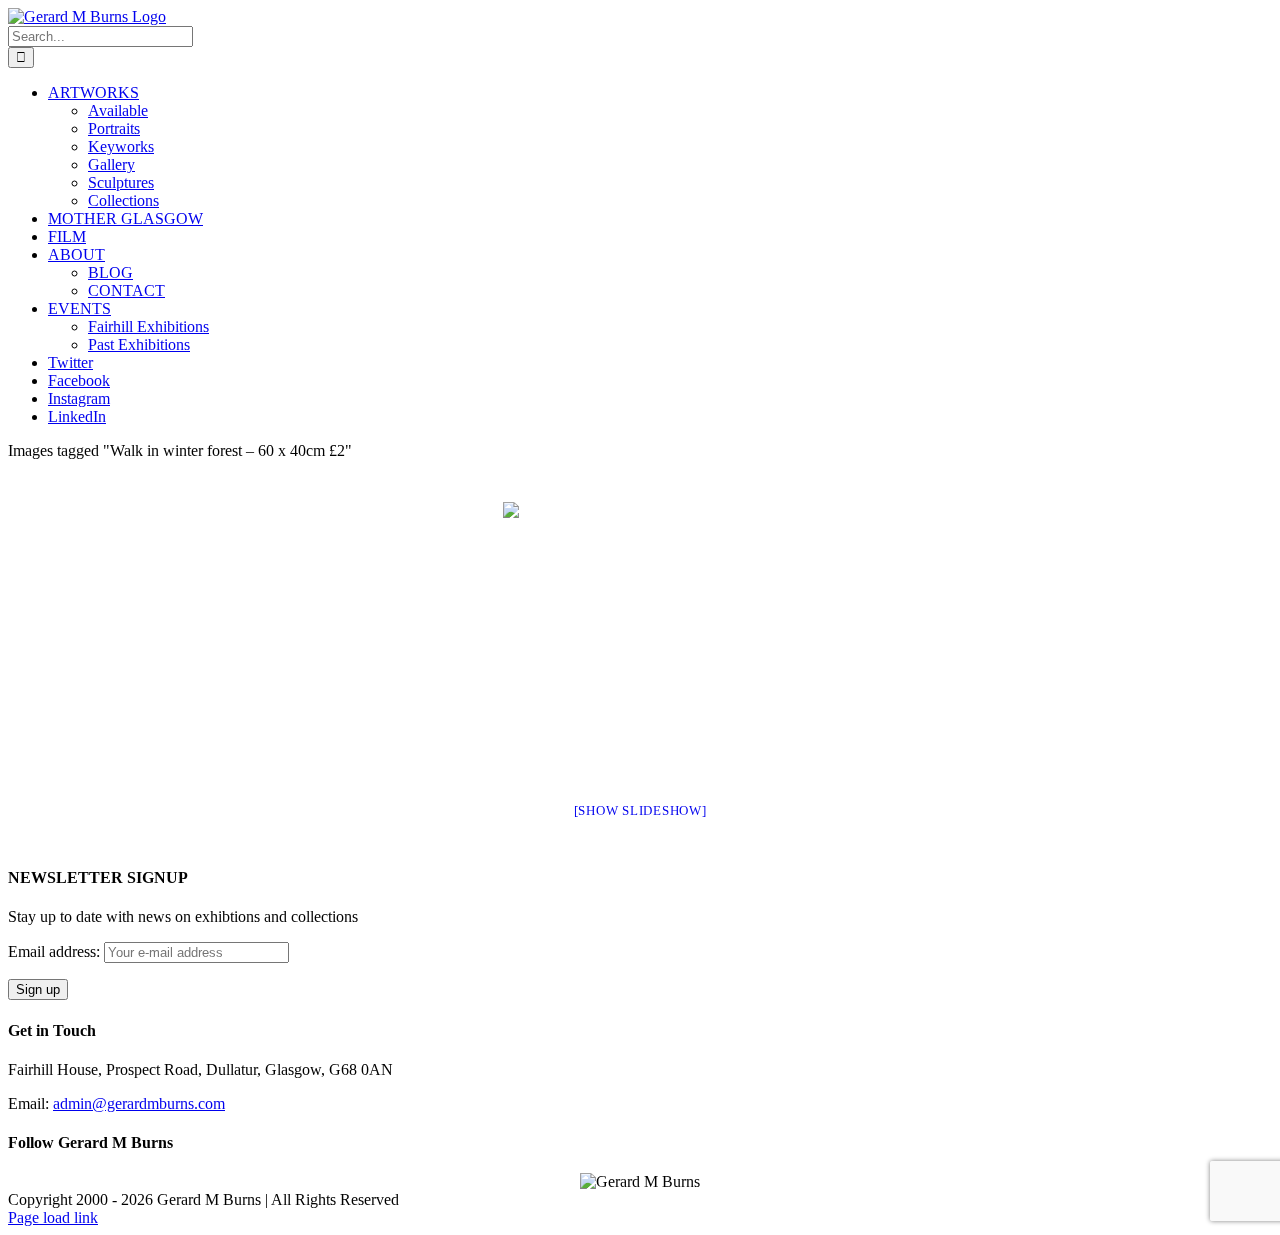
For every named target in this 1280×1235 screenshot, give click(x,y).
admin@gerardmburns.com (139, 1103)
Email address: (56, 951)
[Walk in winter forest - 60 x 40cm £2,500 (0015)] (640, 639)
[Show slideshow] (640, 810)
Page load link (53, 1217)
